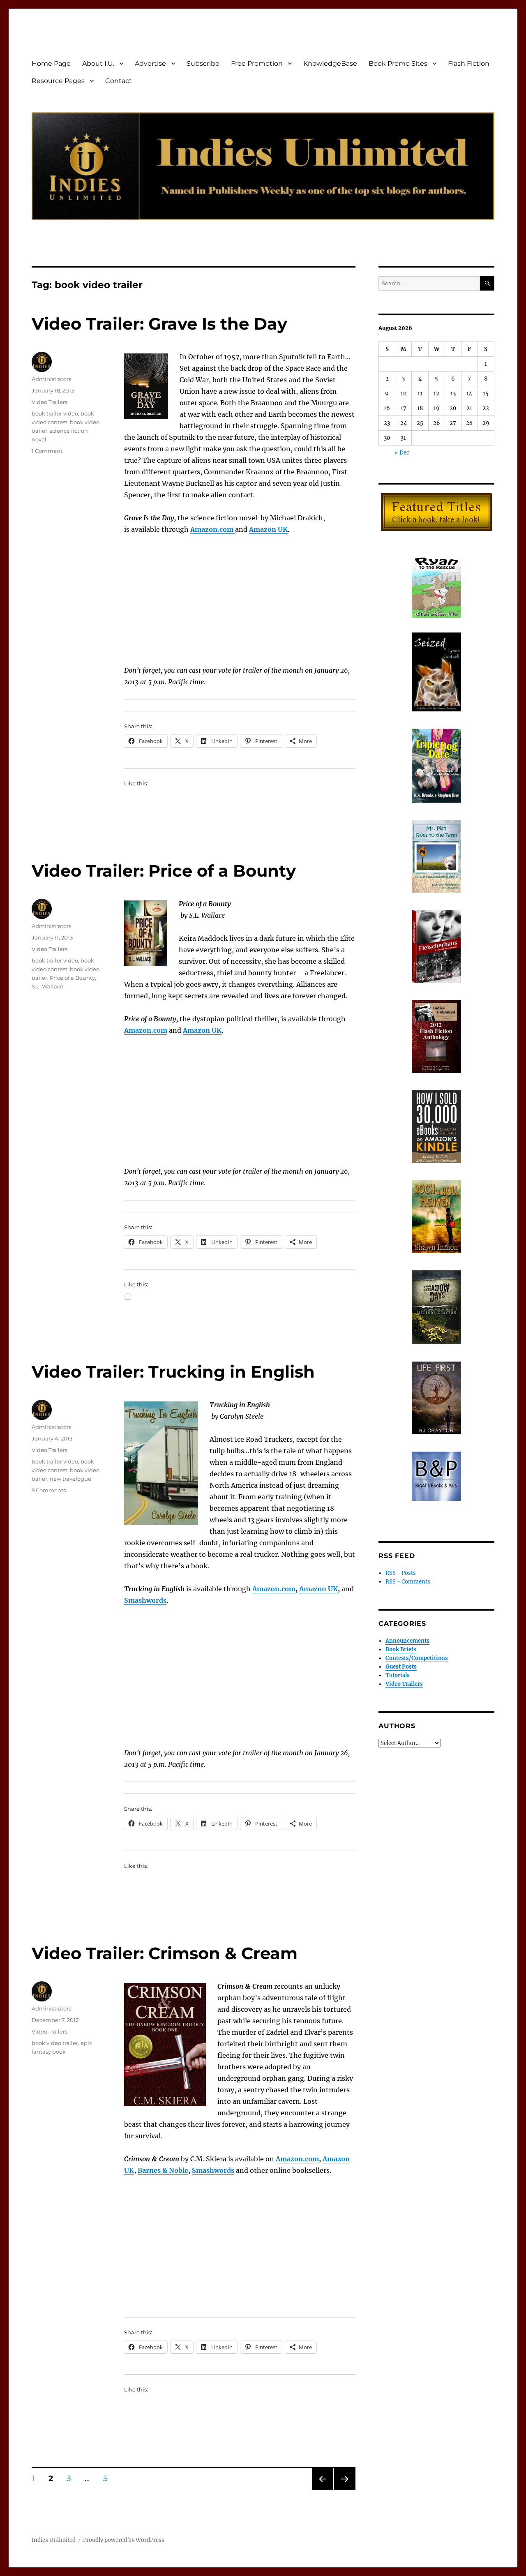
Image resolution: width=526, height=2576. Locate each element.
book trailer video (55, 413)
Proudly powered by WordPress (124, 2540)
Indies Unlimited (54, 2540)
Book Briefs (401, 1649)
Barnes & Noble (163, 2170)
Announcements (407, 1641)
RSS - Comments (408, 1582)
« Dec (402, 453)
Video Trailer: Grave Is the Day (159, 324)
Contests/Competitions (417, 1658)
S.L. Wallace (47, 986)
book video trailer (55, 2043)
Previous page (322, 2489)
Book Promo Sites (398, 63)
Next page (345, 2489)
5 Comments (49, 1490)
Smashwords (213, 2170)
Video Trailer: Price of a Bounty (164, 871)
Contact (119, 81)
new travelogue (70, 1479)
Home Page (51, 63)
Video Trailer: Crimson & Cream (165, 1953)
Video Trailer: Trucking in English (173, 1372)
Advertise (150, 63)
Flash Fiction (469, 63)
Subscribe (203, 63)
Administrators (51, 379)
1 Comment (47, 451)
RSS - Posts (401, 1573)
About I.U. (98, 63)
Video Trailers (50, 402)
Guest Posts (401, 1667)
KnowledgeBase (330, 63)
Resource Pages (58, 81)
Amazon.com (146, 1030)
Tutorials (398, 1675)
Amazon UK (318, 1589)
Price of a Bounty (72, 978)
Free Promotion (257, 63)
